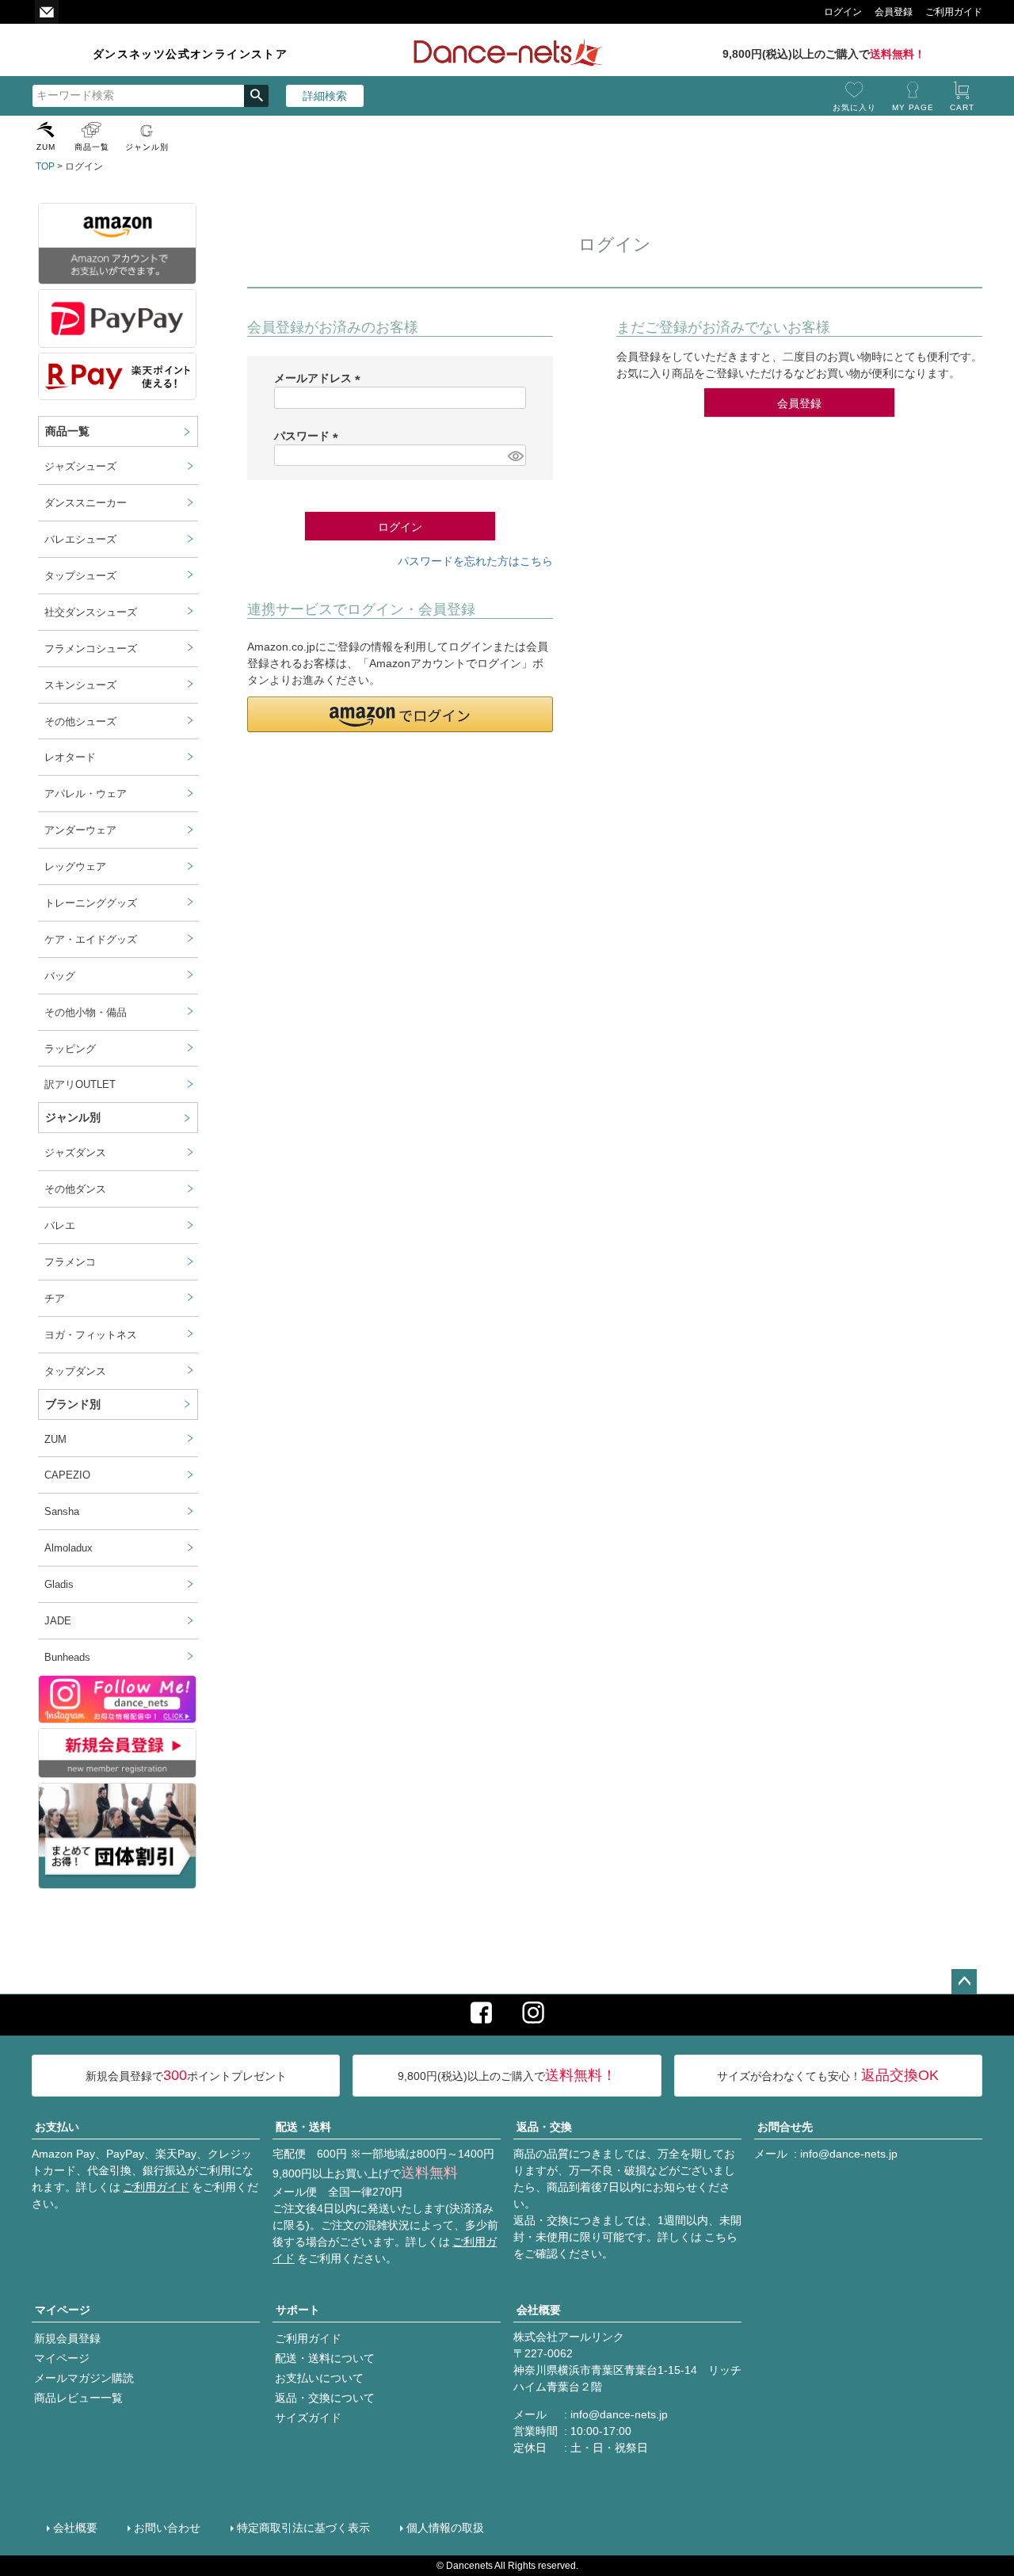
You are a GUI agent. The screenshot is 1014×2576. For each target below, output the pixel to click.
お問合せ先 (785, 2127)
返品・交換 (544, 2127)
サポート (298, 2310)
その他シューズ (80, 722)
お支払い (57, 2127)
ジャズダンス (75, 1153)
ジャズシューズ (80, 467)
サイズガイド (308, 2418)
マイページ (63, 2310)
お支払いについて (319, 2378)
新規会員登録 (67, 2338)
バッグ (60, 976)
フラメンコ (70, 1262)
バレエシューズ (80, 540)
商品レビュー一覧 (78, 2398)
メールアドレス (320, 378)
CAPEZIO (67, 1475)
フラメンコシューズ (91, 649)
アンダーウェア (80, 830)
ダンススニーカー (86, 503)
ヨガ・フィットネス (91, 1335)
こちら (721, 2237)
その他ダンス (75, 1189)
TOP (45, 166)
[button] (400, 714)
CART (962, 107)
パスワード (309, 436)
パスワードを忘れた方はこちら (475, 561)
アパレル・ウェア (86, 794)
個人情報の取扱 (445, 2528)
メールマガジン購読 (84, 2378)
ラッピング (70, 1049)
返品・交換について (325, 2398)
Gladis (59, 1585)
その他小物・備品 (86, 1013)
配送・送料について (325, 2358)
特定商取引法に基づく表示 (303, 2528)
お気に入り (854, 107)
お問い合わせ (167, 2528)
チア (55, 1299)
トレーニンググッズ (91, 903)
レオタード (70, 758)
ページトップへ (964, 1982)
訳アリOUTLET (80, 1085)
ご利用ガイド (156, 2187)
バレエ (60, 1226)
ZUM (46, 147)
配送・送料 (303, 2127)
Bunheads (67, 1658)
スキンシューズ (80, 685)
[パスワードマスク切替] (515, 456)
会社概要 (539, 2310)
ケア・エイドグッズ (91, 940)
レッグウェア (75, 867)
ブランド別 (73, 1404)
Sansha (62, 1512)
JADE (58, 1621)
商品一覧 (92, 147)
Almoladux (69, 1548)
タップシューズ (80, 576)
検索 (256, 96)
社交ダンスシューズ (91, 613)
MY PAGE (913, 107)
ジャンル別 (147, 147)
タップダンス (75, 1372)
